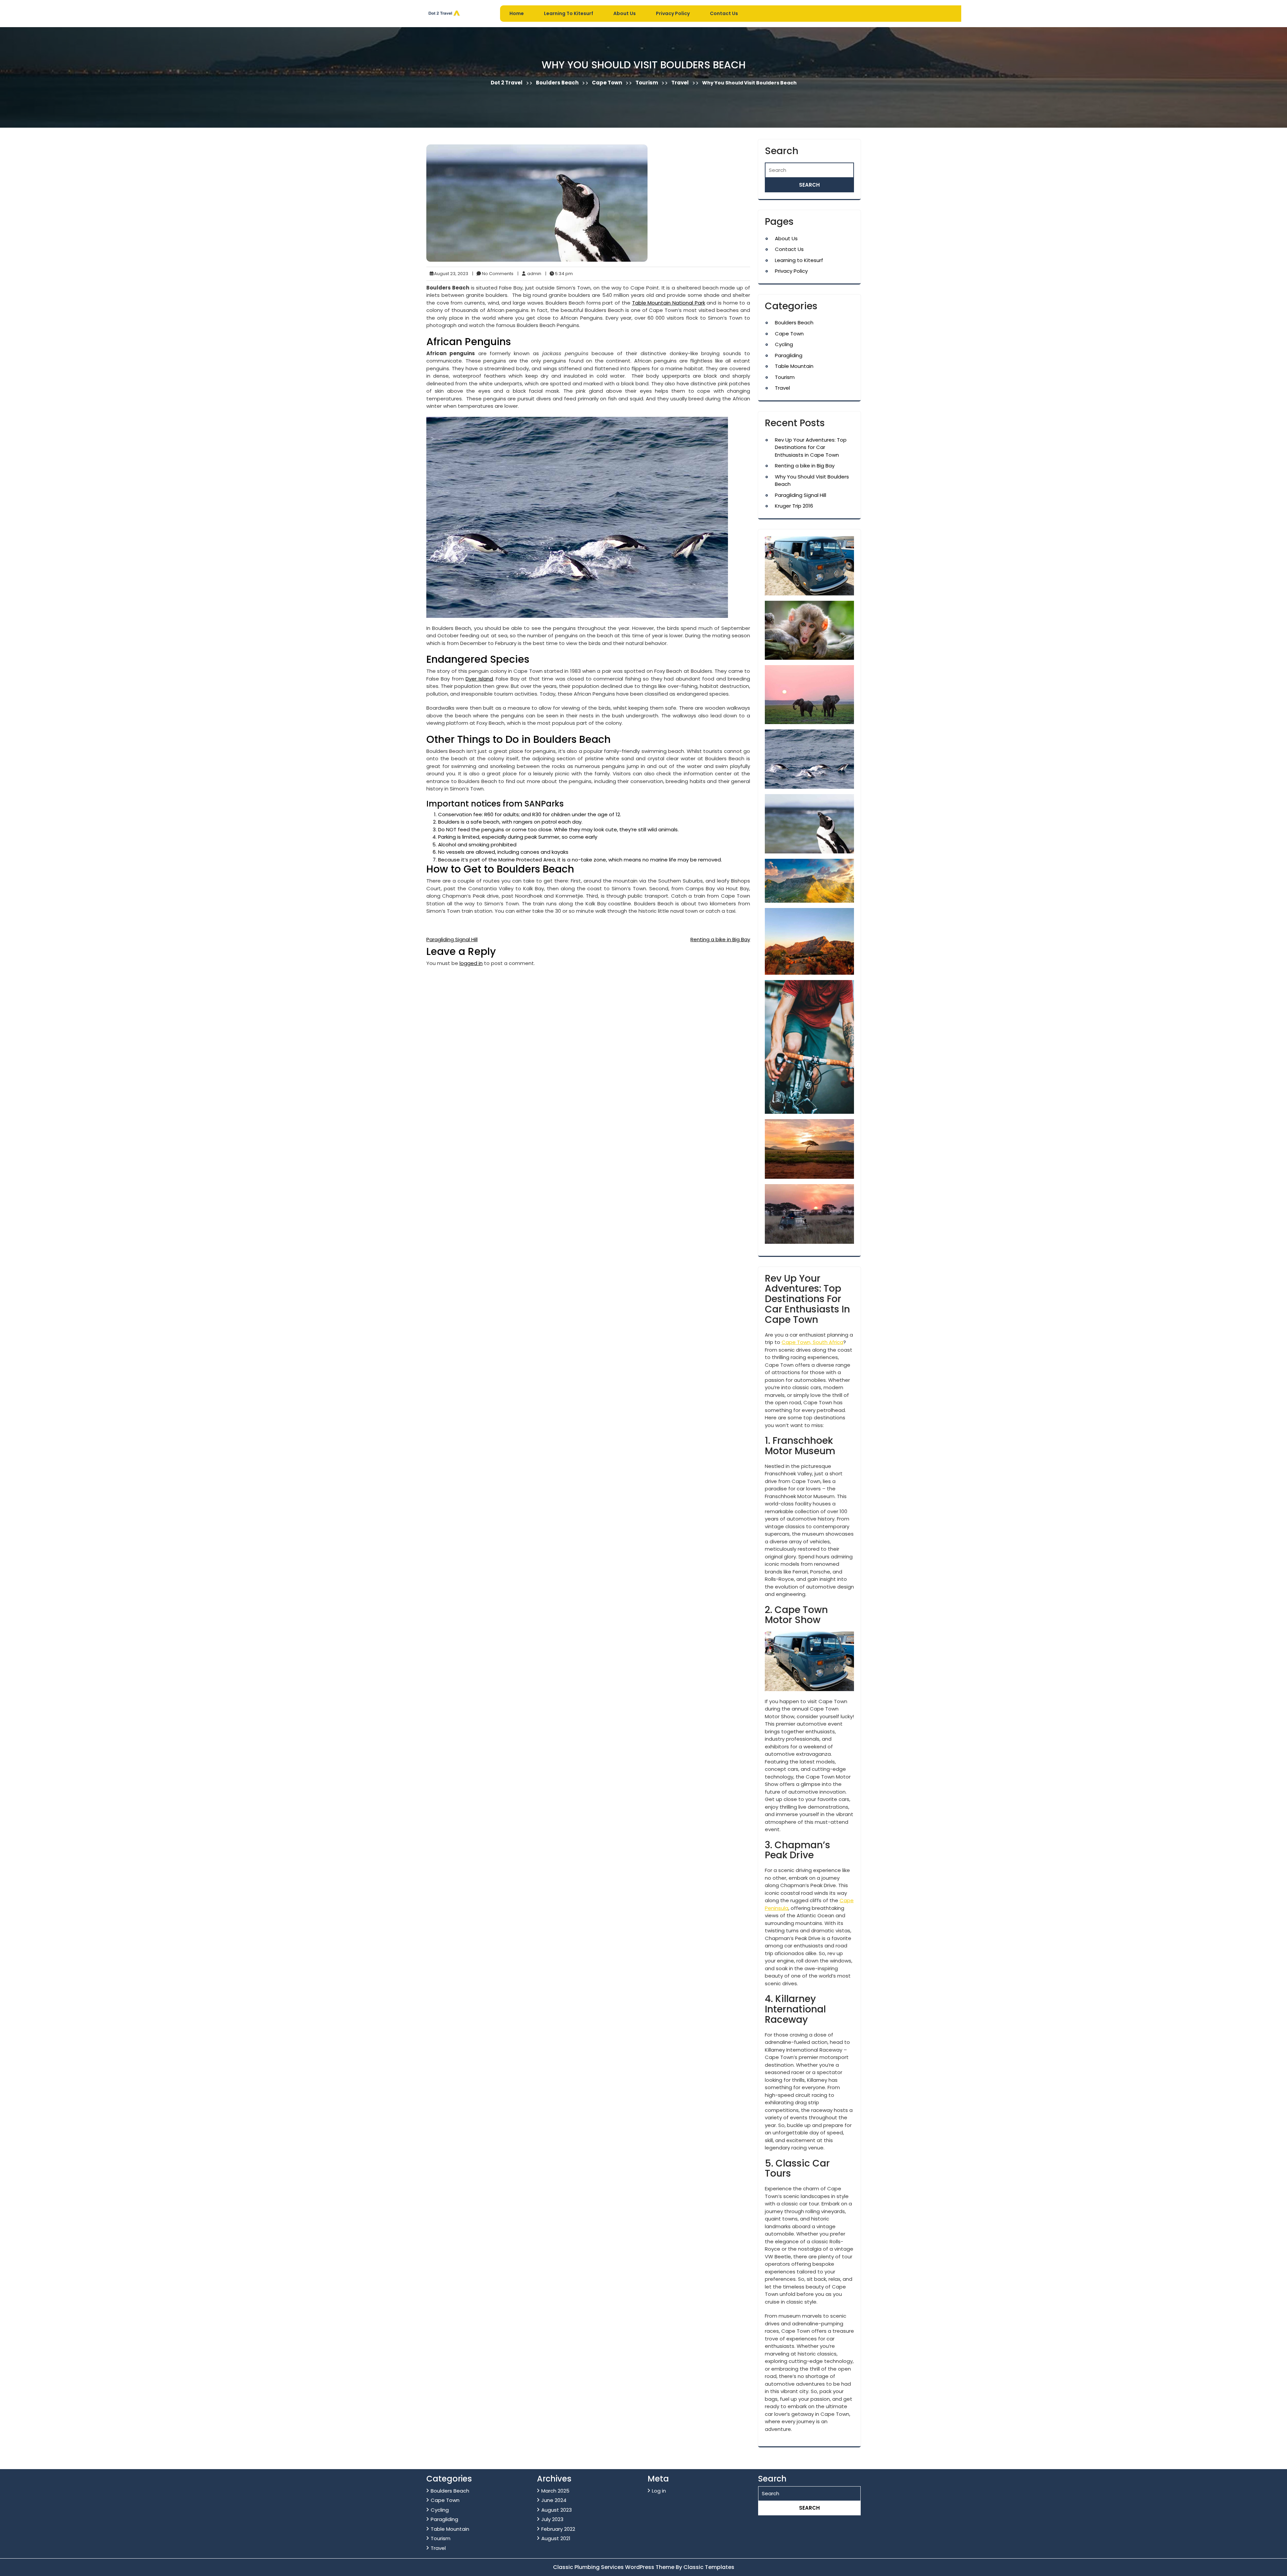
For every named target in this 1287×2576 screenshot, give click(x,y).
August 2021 (556, 2538)
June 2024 (554, 2500)
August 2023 (557, 2510)
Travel (680, 83)
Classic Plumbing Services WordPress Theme (614, 2567)
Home (517, 13)
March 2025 (555, 2491)
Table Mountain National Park (669, 303)
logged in (471, 963)
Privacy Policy (673, 13)
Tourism (647, 83)
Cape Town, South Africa (812, 1342)
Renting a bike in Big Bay (720, 939)
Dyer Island (479, 679)
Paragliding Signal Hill (452, 939)
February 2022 (558, 2529)
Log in (659, 2491)
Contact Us (724, 13)
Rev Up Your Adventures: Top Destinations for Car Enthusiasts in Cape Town (811, 447)
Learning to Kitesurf (569, 13)
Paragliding (789, 355)
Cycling (784, 344)
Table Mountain (794, 366)
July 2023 (552, 2519)
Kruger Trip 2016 (794, 506)
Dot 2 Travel (507, 83)
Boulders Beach (557, 83)
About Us (625, 13)
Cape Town (607, 83)
